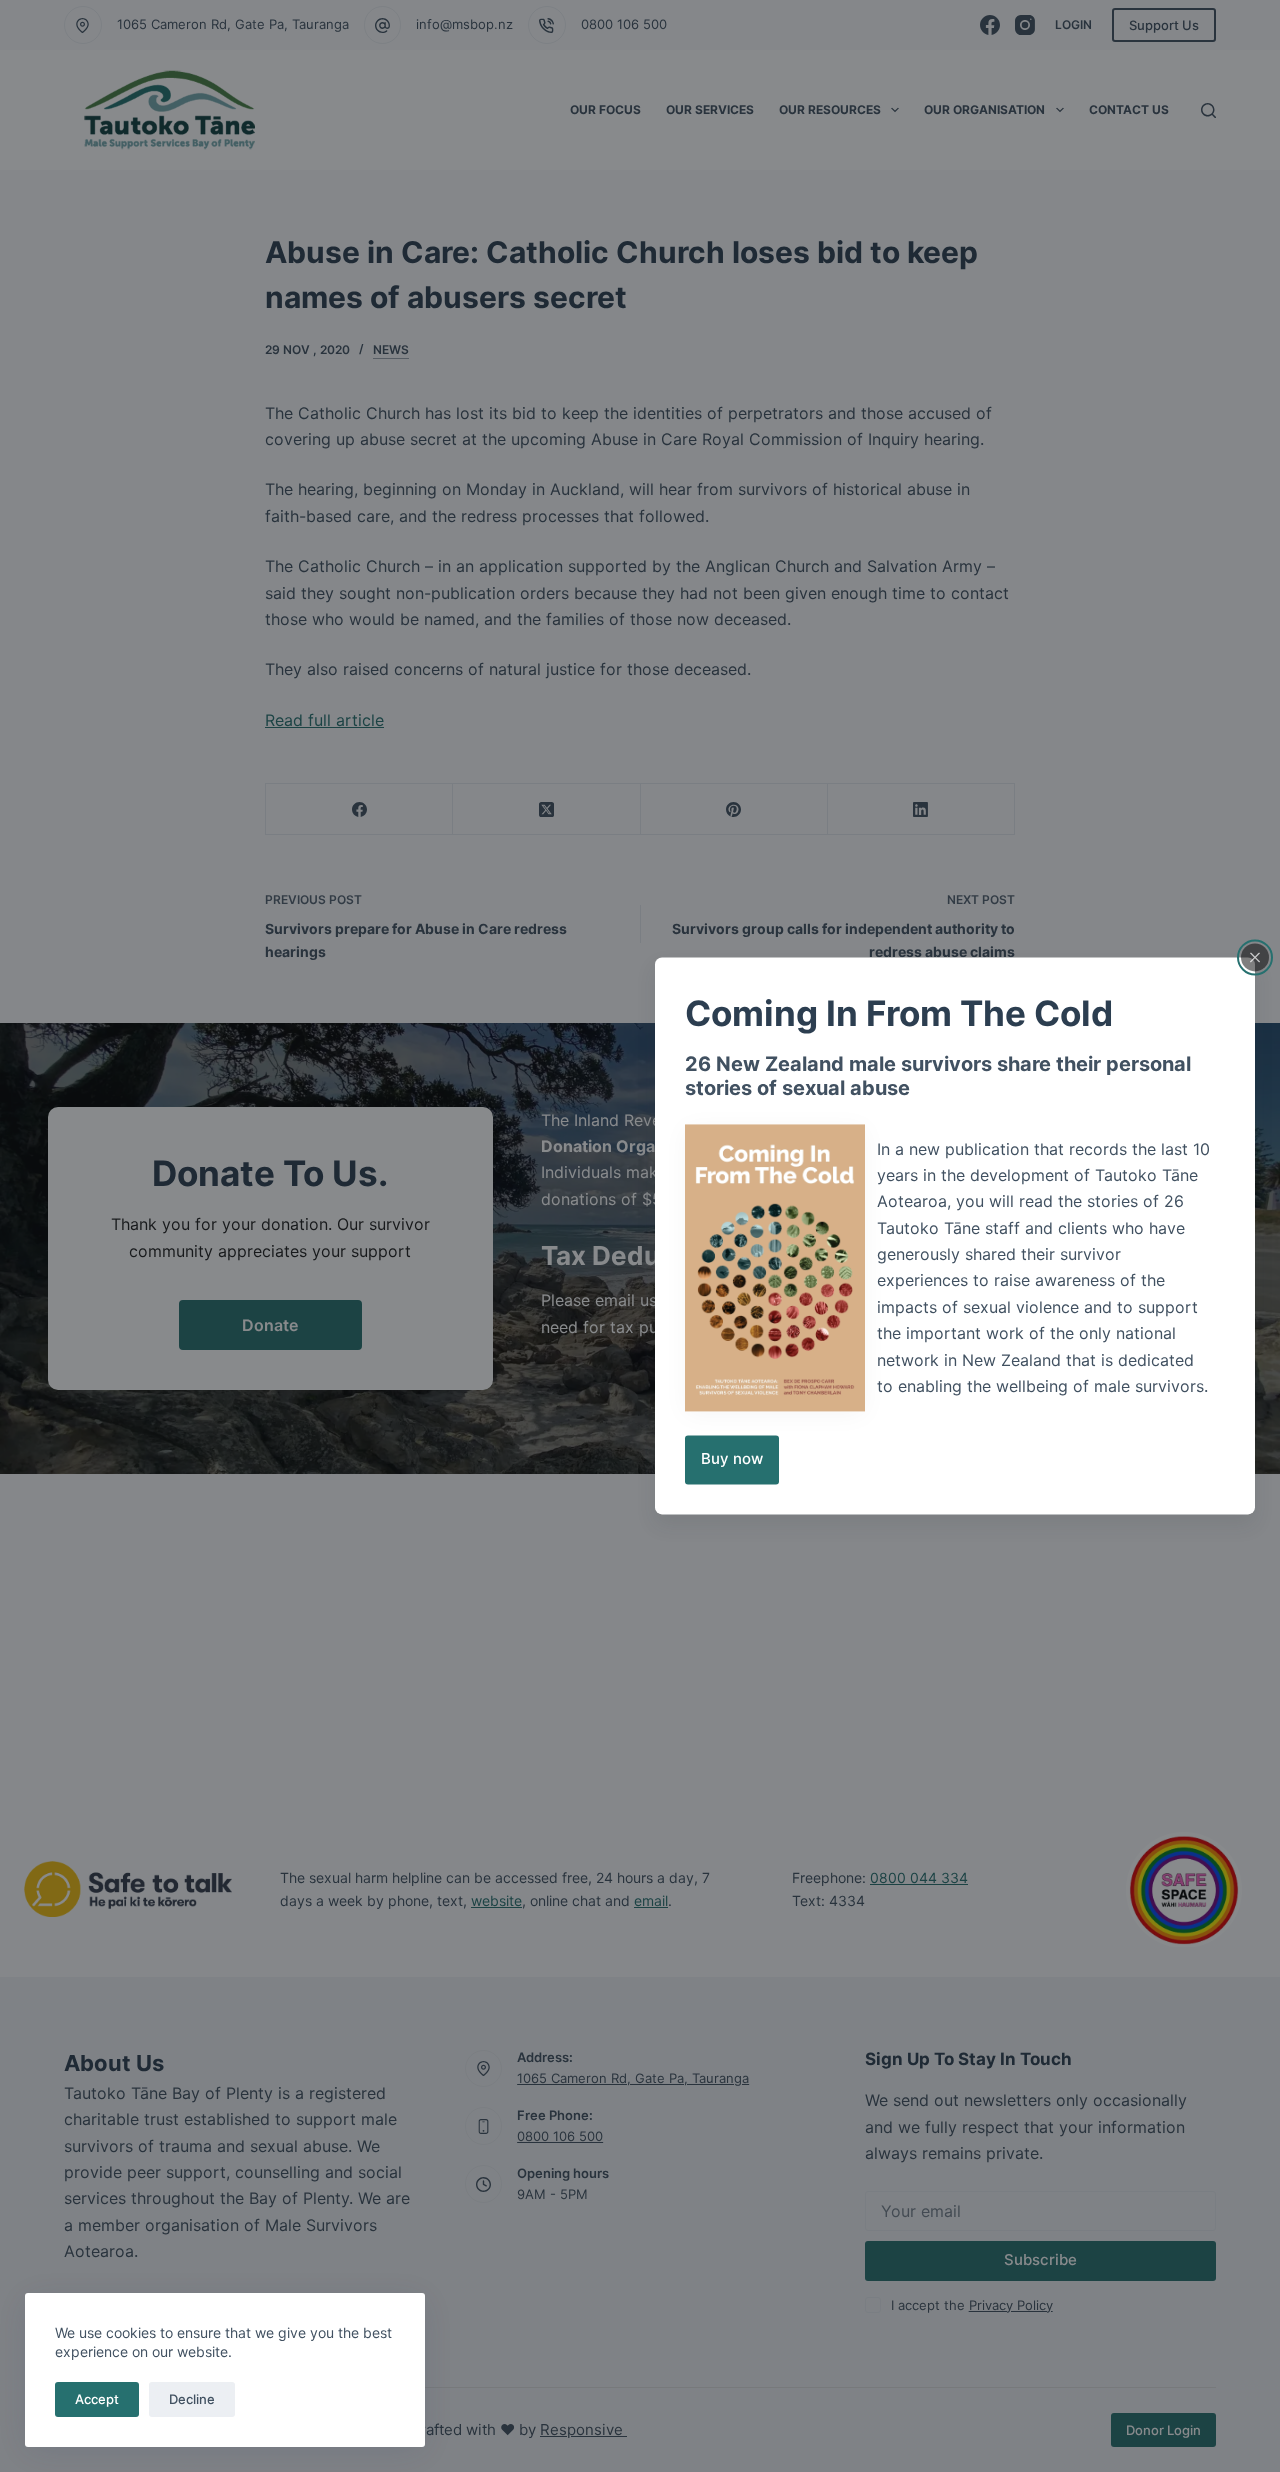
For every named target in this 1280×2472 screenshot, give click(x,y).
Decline (192, 2399)
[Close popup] (1255, 957)
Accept (97, 2399)
